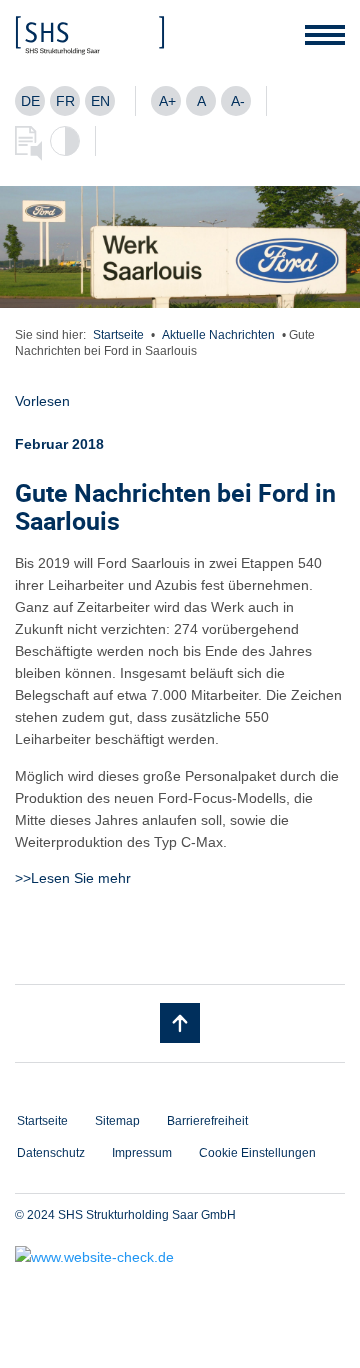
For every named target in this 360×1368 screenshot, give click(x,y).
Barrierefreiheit (207, 1121)
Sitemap (117, 1121)
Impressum (142, 1153)
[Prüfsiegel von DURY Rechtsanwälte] (180, 1257)
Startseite (118, 335)
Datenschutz (51, 1153)
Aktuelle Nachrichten (218, 335)
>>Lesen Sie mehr (73, 878)
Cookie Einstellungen (257, 1153)
